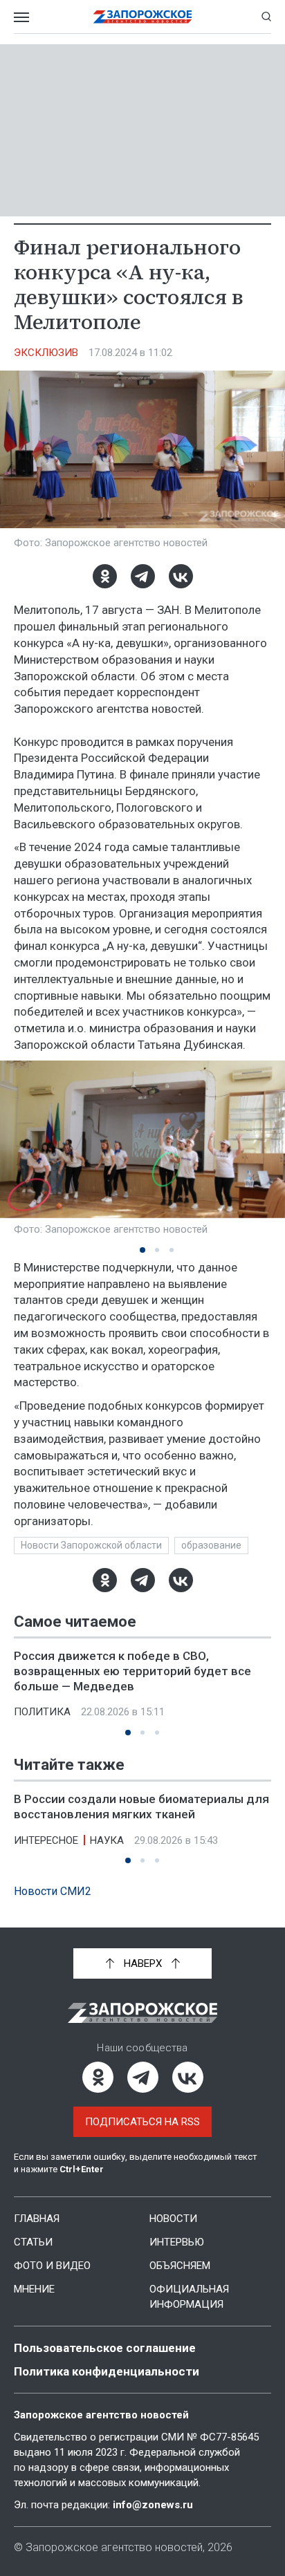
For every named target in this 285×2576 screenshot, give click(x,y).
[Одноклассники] (105, 576)
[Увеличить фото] (142, 449)
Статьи (33, 2242)
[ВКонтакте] (181, 576)
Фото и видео (52, 2266)
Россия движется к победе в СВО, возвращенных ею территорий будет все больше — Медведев (132, 1671)
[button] (142, 1250)
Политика (42, 1712)
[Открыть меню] (21, 17)
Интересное (46, 1840)
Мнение (34, 2289)
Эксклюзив (46, 353)
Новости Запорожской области (91, 1545)
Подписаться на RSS (142, 2122)
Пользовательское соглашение (105, 2348)
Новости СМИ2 (53, 1891)
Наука (107, 1840)
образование (211, 1545)
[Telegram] (143, 576)
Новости (173, 2219)
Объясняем (180, 2266)
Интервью (177, 2242)
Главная (37, 2219)
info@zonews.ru (153, 2505)
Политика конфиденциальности (107, 2371)
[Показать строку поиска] (266, 17)
